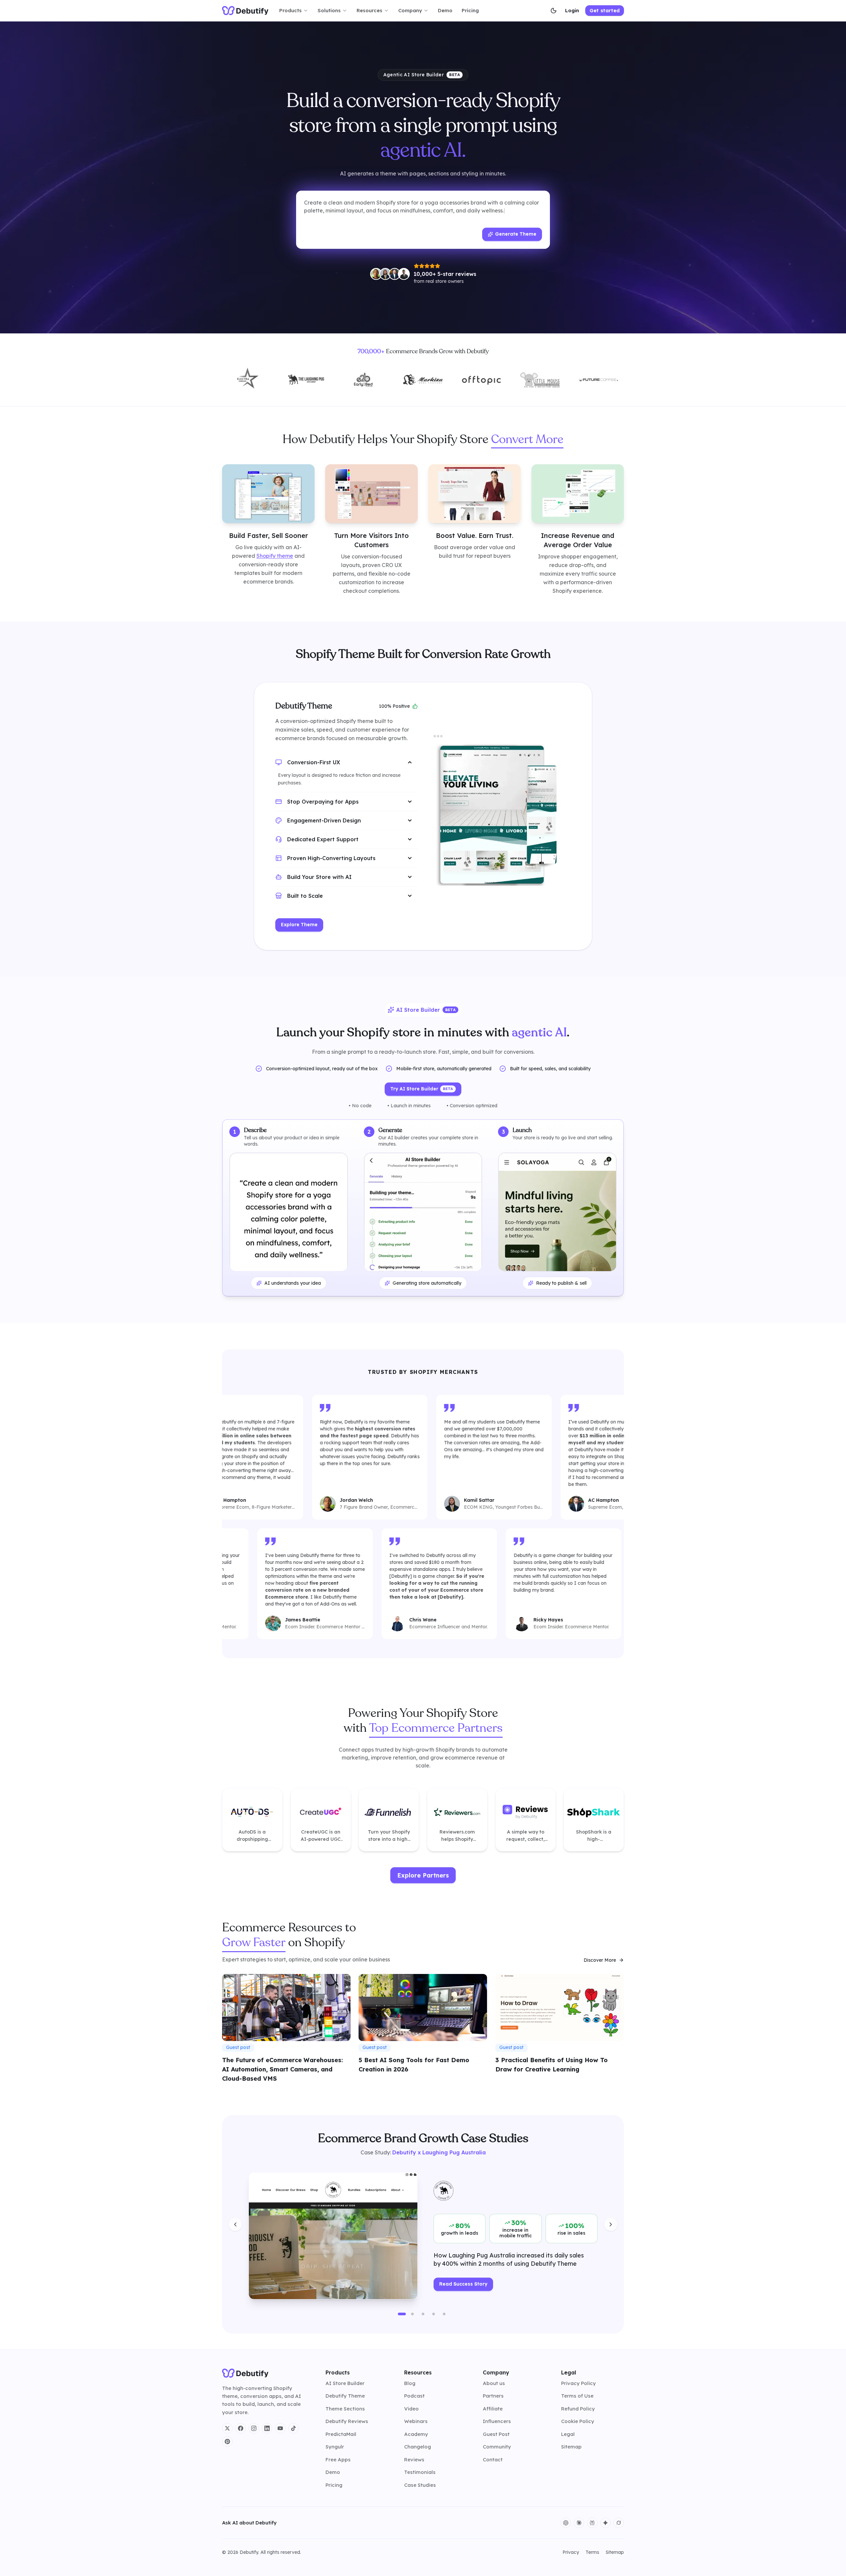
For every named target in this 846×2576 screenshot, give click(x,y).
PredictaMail (341, 2434)
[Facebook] (241, 2428)
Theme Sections (345, 2409)
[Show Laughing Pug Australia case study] (402, 2314)
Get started (605, 10)
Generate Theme (516, 234)
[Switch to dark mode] (554, 11)
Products (290, 10)
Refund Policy (578, 2409)
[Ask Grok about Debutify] (619, 2523)
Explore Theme (299, 925)
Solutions (329, 10)
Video (411, 2409)
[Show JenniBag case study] (423, 2314)
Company (410, 10)
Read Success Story (463, 2284)
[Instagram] (254, 2428)
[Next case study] (611, 2224)
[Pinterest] (227, 2442)
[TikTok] (293, 2428)
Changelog (418, 2447)
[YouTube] (280, 2428)
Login (572, 10)
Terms (592, 2552)
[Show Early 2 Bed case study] (412, 2314)
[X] (227, 2428)
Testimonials (420, 2472)
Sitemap (571, 2447)
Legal (568, 2434)
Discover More (600, 1960)
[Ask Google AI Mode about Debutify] (605, 2523)
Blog (410, 2383)
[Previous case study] (235, 2224)
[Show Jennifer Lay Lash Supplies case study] (444, 2314)
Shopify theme (275, 555)
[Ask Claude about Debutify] (579, 2523)
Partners (493, 2396)
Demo (445, 10)
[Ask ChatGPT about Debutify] (566, 2523)
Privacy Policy (578, 2383)
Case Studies (420, 2485)
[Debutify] (245, 11)
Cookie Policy (578, 2421)
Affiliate (493, 2409)
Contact (493, 2460)
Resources (369, 10)
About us (494, 2383)
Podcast (414, 2396)
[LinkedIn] (267, 2428)
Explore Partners (423, 1875)
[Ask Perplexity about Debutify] (592, 2523)
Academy (416, 2434)
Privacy (571, 2552)
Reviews (414, 2460)
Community (497, 2447)
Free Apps (338, 2460)
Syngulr (335, 2447)
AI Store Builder (345, 2383)
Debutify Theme (345, 2396)
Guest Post (496, 2434)
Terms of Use (577, 2396)
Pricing (470, 10)
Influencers (497, 2421)
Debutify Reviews (347, 2421)
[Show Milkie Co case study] (434, 2314)
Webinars (416, 2421)
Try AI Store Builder (422, 1089)
